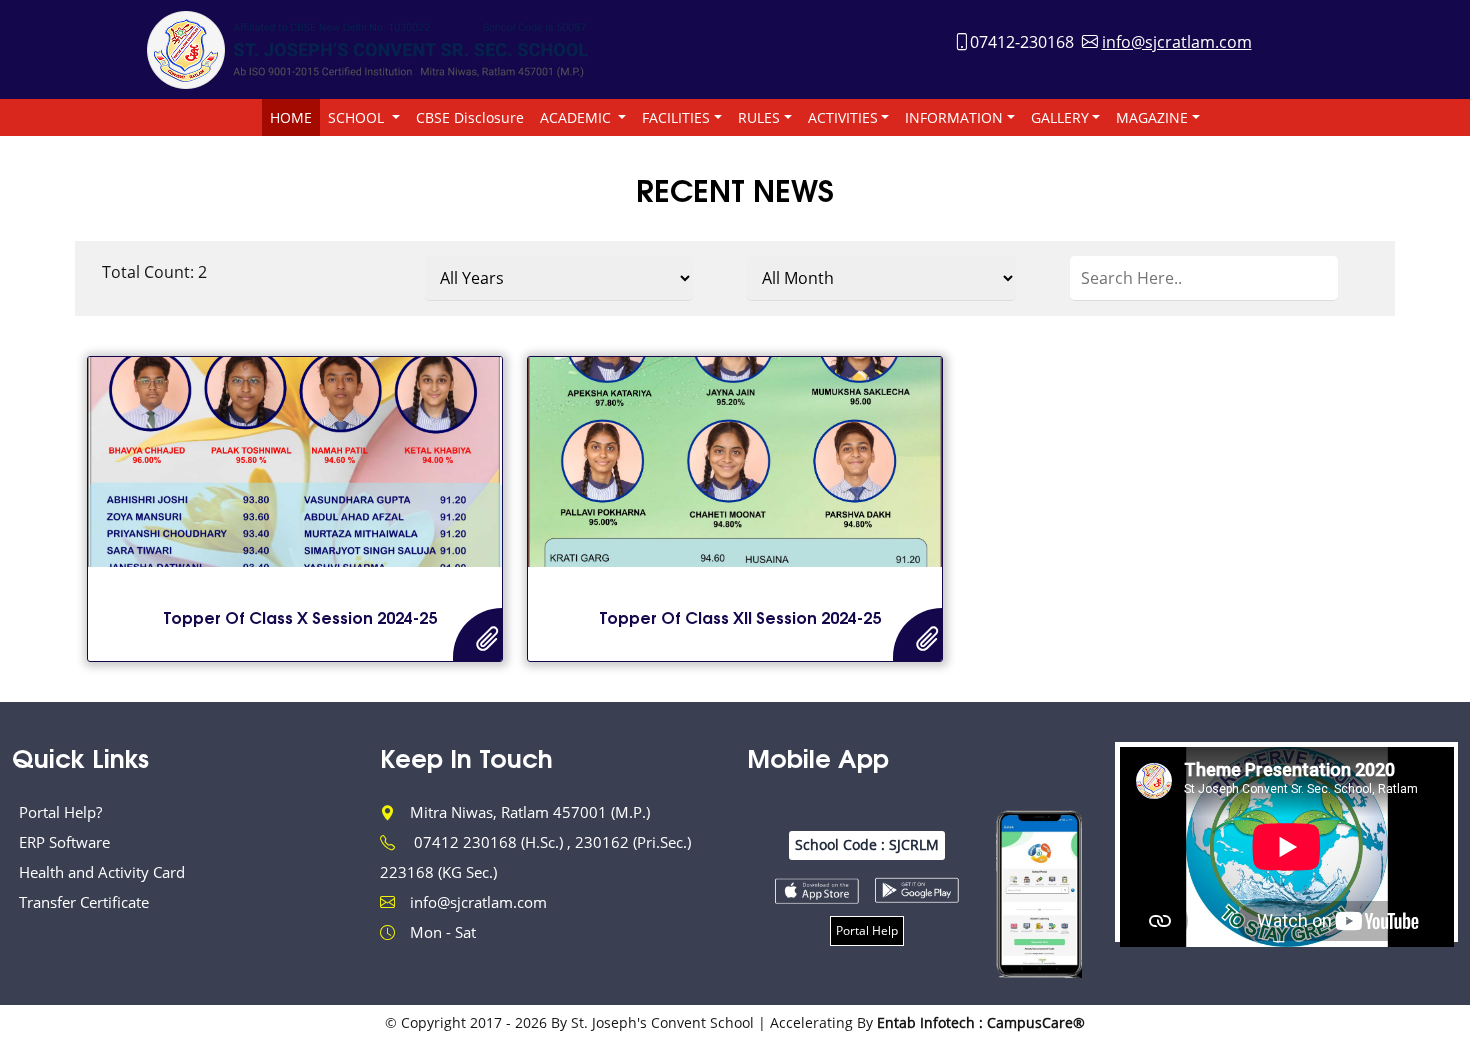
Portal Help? (60, 812)
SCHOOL (358, 117)
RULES (759, 117)
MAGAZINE (1152, 117)
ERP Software (64, 842)
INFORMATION (954, 117)
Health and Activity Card (102, 872)
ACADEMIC (577, 117)
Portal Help (867, 930)
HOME (291, 117)
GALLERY (1060, 117)
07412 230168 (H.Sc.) (490, 842)
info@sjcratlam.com (1177, 42)
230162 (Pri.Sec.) (633, 842)
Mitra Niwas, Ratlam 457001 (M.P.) (530, 812)
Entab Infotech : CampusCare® (981, 1022)
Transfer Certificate (84, 902)
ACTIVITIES (843, 117)
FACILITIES (676, 117)
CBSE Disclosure (470, 117)
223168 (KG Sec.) (438, 872)
